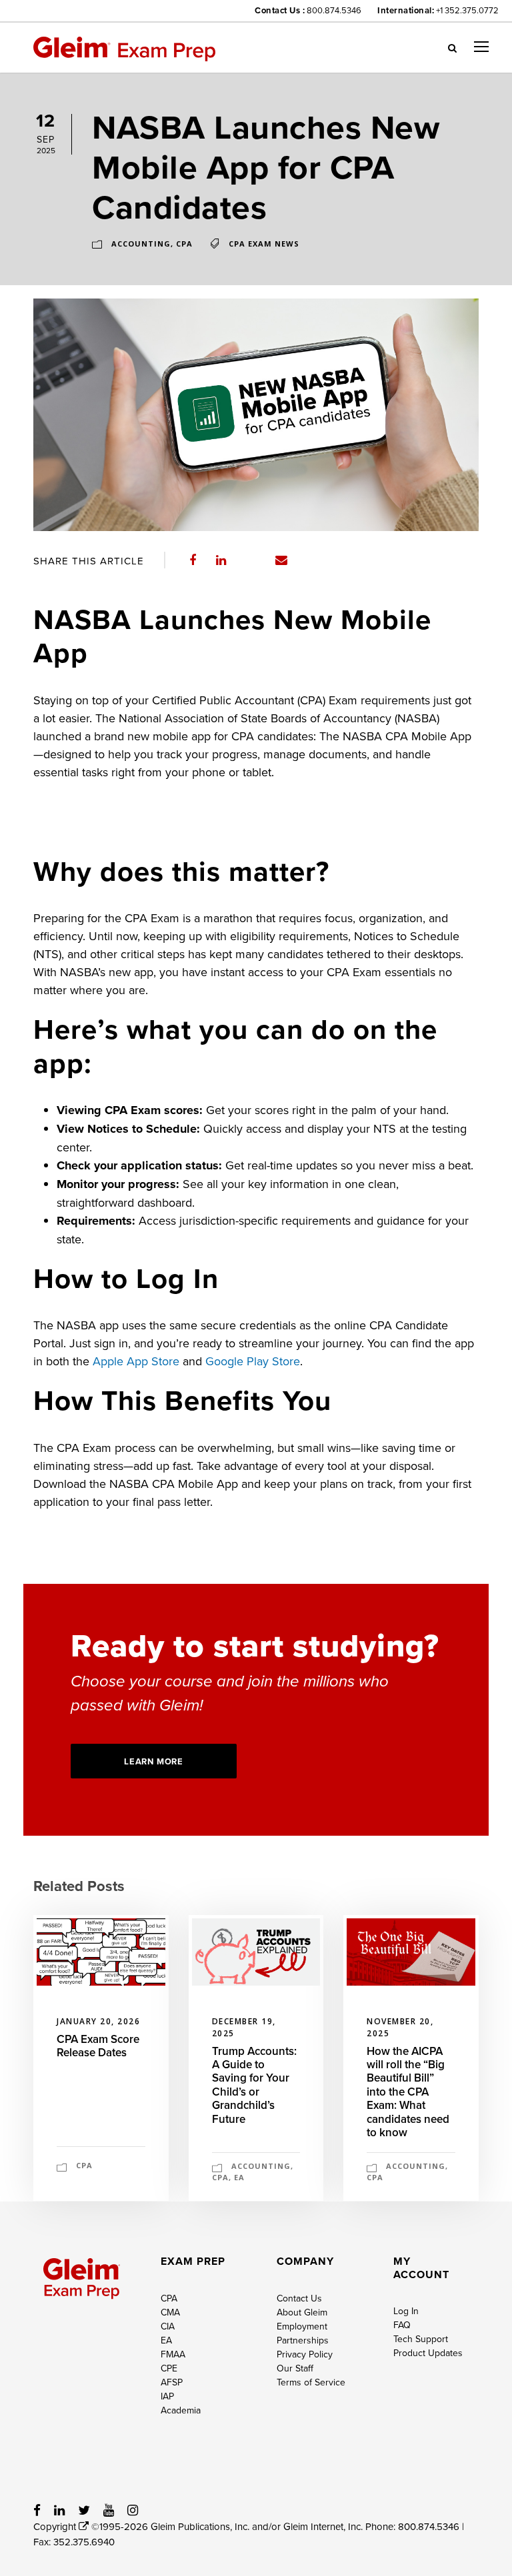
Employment (302, 2326)
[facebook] (37, 2510)
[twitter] (84, 2510)
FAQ (402, 2325)
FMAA (173, 2354)
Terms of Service (311, 2382)
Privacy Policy (305, 2354)
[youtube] (109, 2510)
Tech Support (421, 2339)
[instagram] (133, 2510)
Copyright (56, 2526)
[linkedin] (59, 2510)
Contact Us (299, 2298)
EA (239, 2177)
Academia (181, 2410)
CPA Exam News (264, 244)
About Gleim (302, 2312)
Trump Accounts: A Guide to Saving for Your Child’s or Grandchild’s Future (254, 2085)
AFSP (172, 2382)
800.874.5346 (334, 10)
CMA (170, 2312)
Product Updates (428, 2353)
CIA (168, 2326)
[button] (452, 47)
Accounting (141, 244)
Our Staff (295, 2368)
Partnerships (303, 2340)
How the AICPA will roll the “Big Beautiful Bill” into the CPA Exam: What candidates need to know (408, 2092)
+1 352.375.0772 (467, 10)
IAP (167, 2396)
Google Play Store (253, 1361)
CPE (169, 2368)
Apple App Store (136, 1361)
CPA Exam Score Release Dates (98, 2046)
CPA (184, 244)
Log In (406, 2311)
